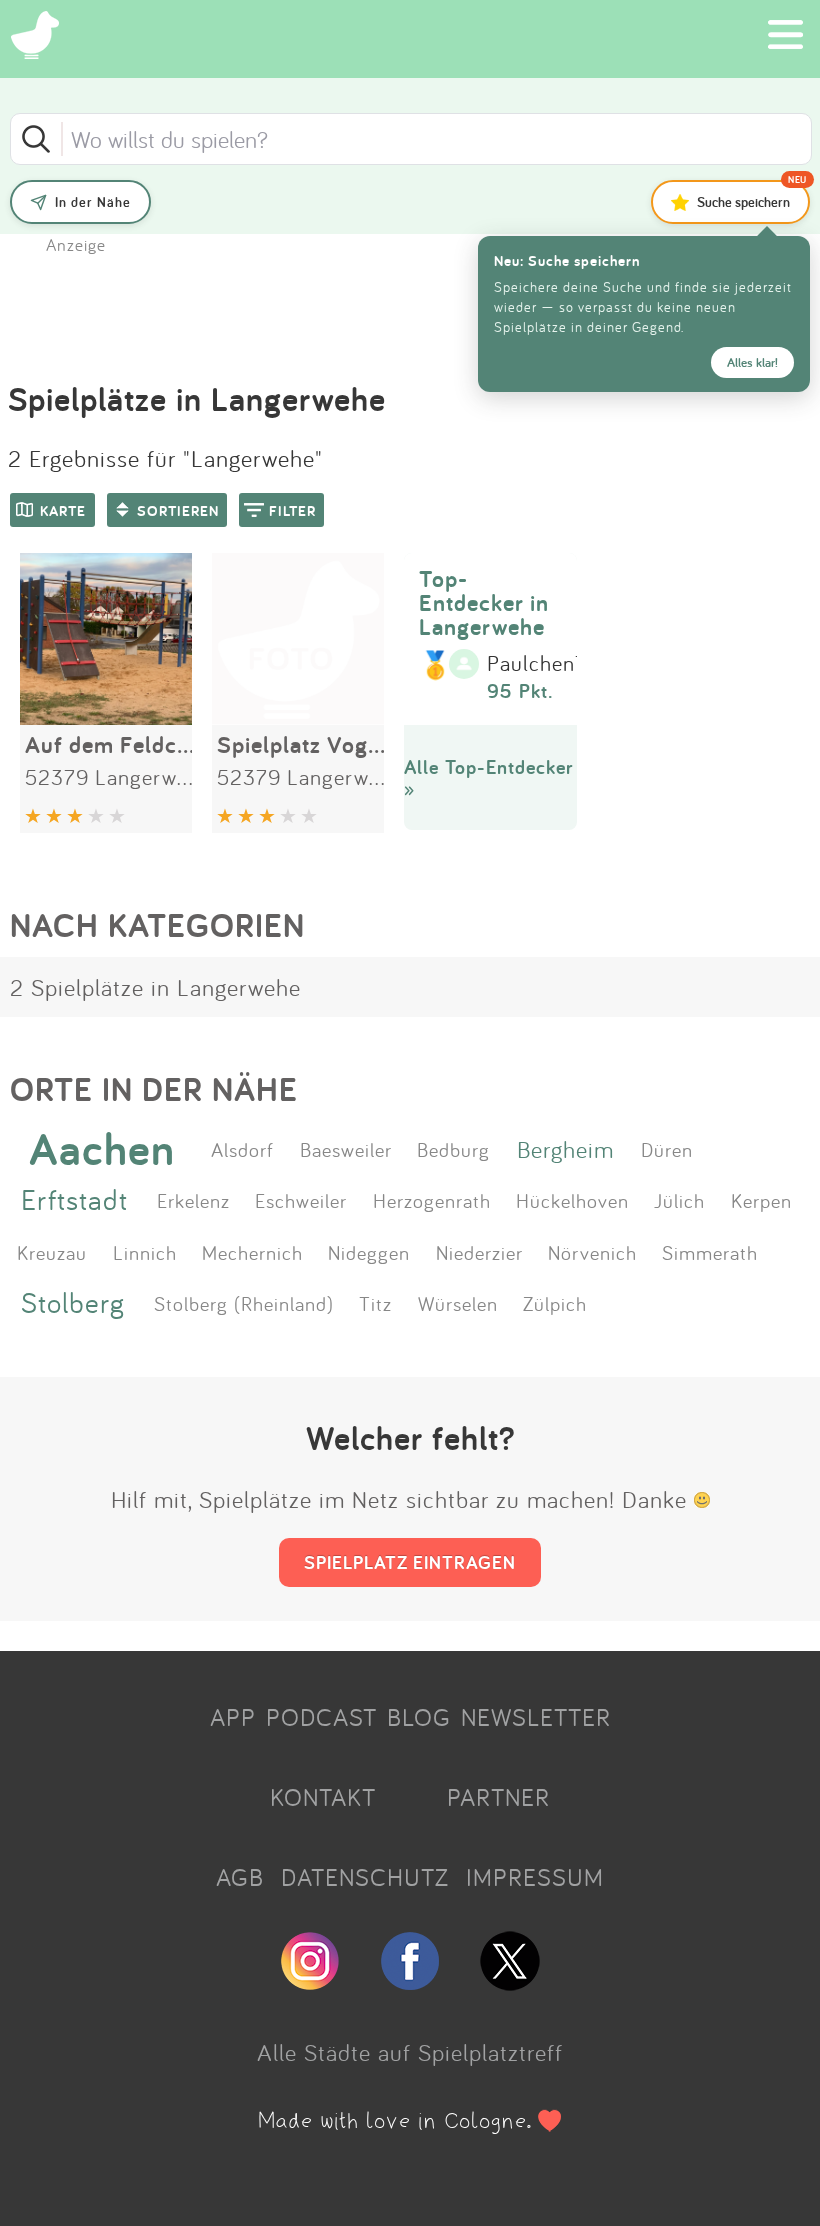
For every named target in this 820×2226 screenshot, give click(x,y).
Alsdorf (242, 1149)
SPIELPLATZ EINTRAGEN (410, 1562)
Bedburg (453, 1149)
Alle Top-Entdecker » (488, 777)
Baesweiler (346, 1149)
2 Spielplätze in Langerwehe (155, 987)
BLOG (419, 1717)
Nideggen (369, 1252)
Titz (375, 1303)
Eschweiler (301, 1200)
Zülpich (555, 1303)
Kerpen (761, 1200)
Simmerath (710, 1252)
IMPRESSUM (535, 1877)
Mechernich (252, 1252)
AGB (240, 1877)
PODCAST (321, 1717)
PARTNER (498, 1797)
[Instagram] (310, 1982)
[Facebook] (410, 1982)
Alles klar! (752, 362)
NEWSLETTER (536, 1717)
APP (233, 1717)
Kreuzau (52, 1252)
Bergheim (565, 1149)
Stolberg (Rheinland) (244, 1303)
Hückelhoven (572, 1200)
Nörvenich (592, 1252)
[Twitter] (510, 1982)
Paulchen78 (543, 664)
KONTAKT (323, 1797)
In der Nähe (93, 202)
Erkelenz (193, 1200)
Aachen (102, 1149)
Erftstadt (74, 1199)
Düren (667, 1149)
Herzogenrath (432, 1200)
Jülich (679, 1200)
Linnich (145, 1252)
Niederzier (479, 1252)
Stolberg (73, 1302)
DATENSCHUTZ (365, 1877)
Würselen (458, 1303)
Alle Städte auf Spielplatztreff (410, 2052)
